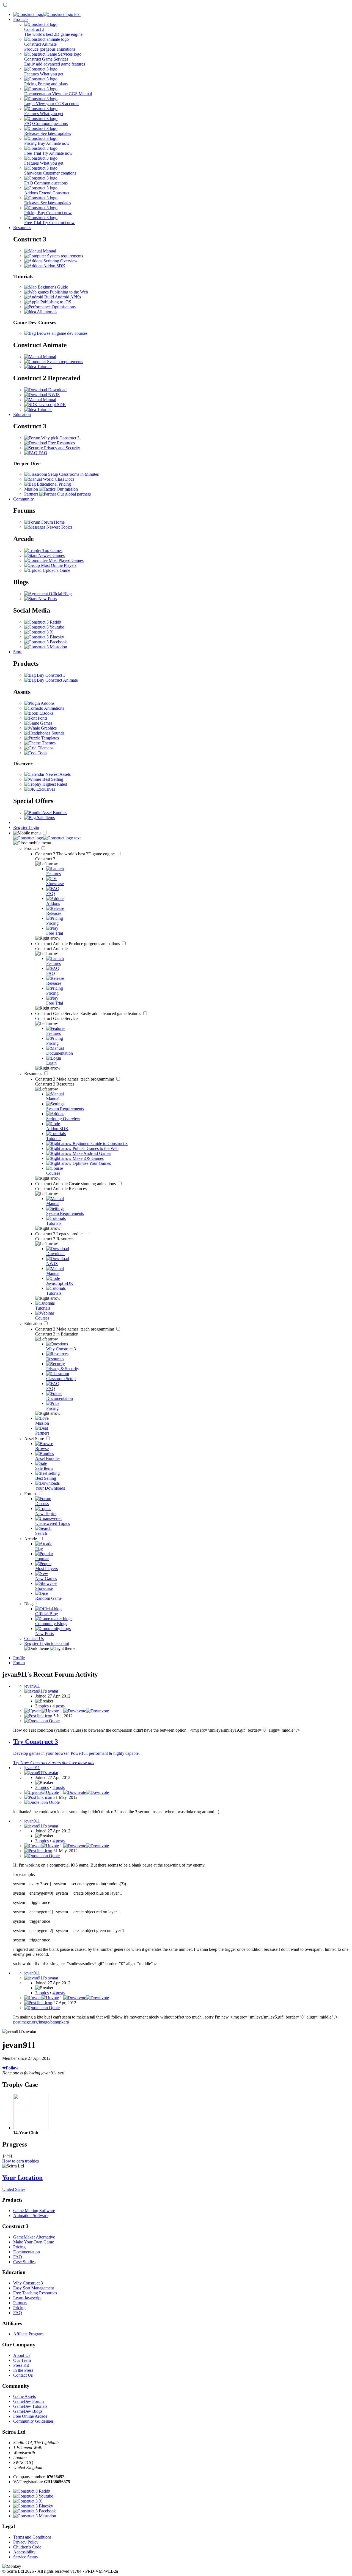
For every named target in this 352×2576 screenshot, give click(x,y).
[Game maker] (47, 838)
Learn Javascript (27, 2298)
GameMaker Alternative (34, 2237)
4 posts (59, 1706)
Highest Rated (54, 784)
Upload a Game (56, 570)
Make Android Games (91, 1153)
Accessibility (24, 2552)
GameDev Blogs (28, 2411)
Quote (54, 1721)
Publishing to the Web (68, 292)
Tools (42, 753)
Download (57, 390)
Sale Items (45, 818)
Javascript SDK (52, 405)
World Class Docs (58, 479)
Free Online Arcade (30, 2416)
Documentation (27, 2252)
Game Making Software (34, 2211)
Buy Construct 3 (51, 675)
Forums (31, 1494)
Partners (20, 2303)
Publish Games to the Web (95, 1148)
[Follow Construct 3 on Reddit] (43, 622)
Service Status (25, 2557)
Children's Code (27, 2547)
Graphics (48, 728)
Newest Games (51, 555)
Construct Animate (78, 944)
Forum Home (52, 522)
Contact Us (34, 1638)
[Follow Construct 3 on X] (39, 632)
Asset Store (35, 1439)
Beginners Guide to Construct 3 (100, 1143)
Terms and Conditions (32, 2537)
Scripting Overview (60, 261)
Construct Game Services (89, 1014)
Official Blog (60, 594)
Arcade (31, 1539)
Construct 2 (60, 1234)
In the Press (23, 2370)
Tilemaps (45, 748)
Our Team (22, 2360)
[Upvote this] (42, 1711)
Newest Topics (59, 527)
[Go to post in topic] (38, 1716)
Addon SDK (54, 266)
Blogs (30, 1604)
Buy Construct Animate (57, 680)
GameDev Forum (28, 2401)
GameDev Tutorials (30, 2406)
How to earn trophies (20, 2161)
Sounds (57, 733)
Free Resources (61, 443)
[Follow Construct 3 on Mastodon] (46, 647)
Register (21, 827)
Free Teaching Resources (35, 2293)
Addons (47, 703)
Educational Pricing (53, 484)
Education (22, 414)
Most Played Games (66, 560)
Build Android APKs (62, 297)
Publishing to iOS (55, 302)
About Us (22, 2355)
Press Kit (21, 2365)
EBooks (46, 713)
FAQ (42, 453)
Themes (48, 743)
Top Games (52, 550)
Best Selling (52, 779)
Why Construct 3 (28, 2283)
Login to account (54, 1643)
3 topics (42, 1706)
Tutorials (44, 367)
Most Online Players (58, 565)
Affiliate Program (28, 2334)
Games (46, 723)
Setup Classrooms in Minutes (73, 474)
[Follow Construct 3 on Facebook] (46, 642)
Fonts (42, 718)
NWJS (53, 395)
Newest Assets (57, 774)
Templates (50, 738)
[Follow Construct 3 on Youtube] (44, 627)
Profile (19, 1658)
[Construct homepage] (47, 14)
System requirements (64, 256)
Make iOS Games (88, 1158)
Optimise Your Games (91, 1163)
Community (24, 499)
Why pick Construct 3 (60, 438)
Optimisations (63, 307)
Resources (22, 228)
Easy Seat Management (34, 2288)
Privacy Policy (26, 2542)
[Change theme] (50, 1648)
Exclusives (45, 789)
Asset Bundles (54, 813)
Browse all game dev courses (62, 333)
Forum (19, 1663)
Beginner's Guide (52, 287)
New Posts (47, 599)
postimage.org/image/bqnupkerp (41, 2022)
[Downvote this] (86, 1711)
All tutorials (47, 312)
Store (18, 652)
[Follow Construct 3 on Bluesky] (44, 637)
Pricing (19, 2247)
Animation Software (31, 2215)
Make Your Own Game (34, 2242)
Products (21, 19)
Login (34, 827)
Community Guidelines (33, 2421)
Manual (49, 251)
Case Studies (24, 2262)
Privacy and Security (61, 448)
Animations (54, 708)
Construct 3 (75, 854)
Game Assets (24, 2396)
